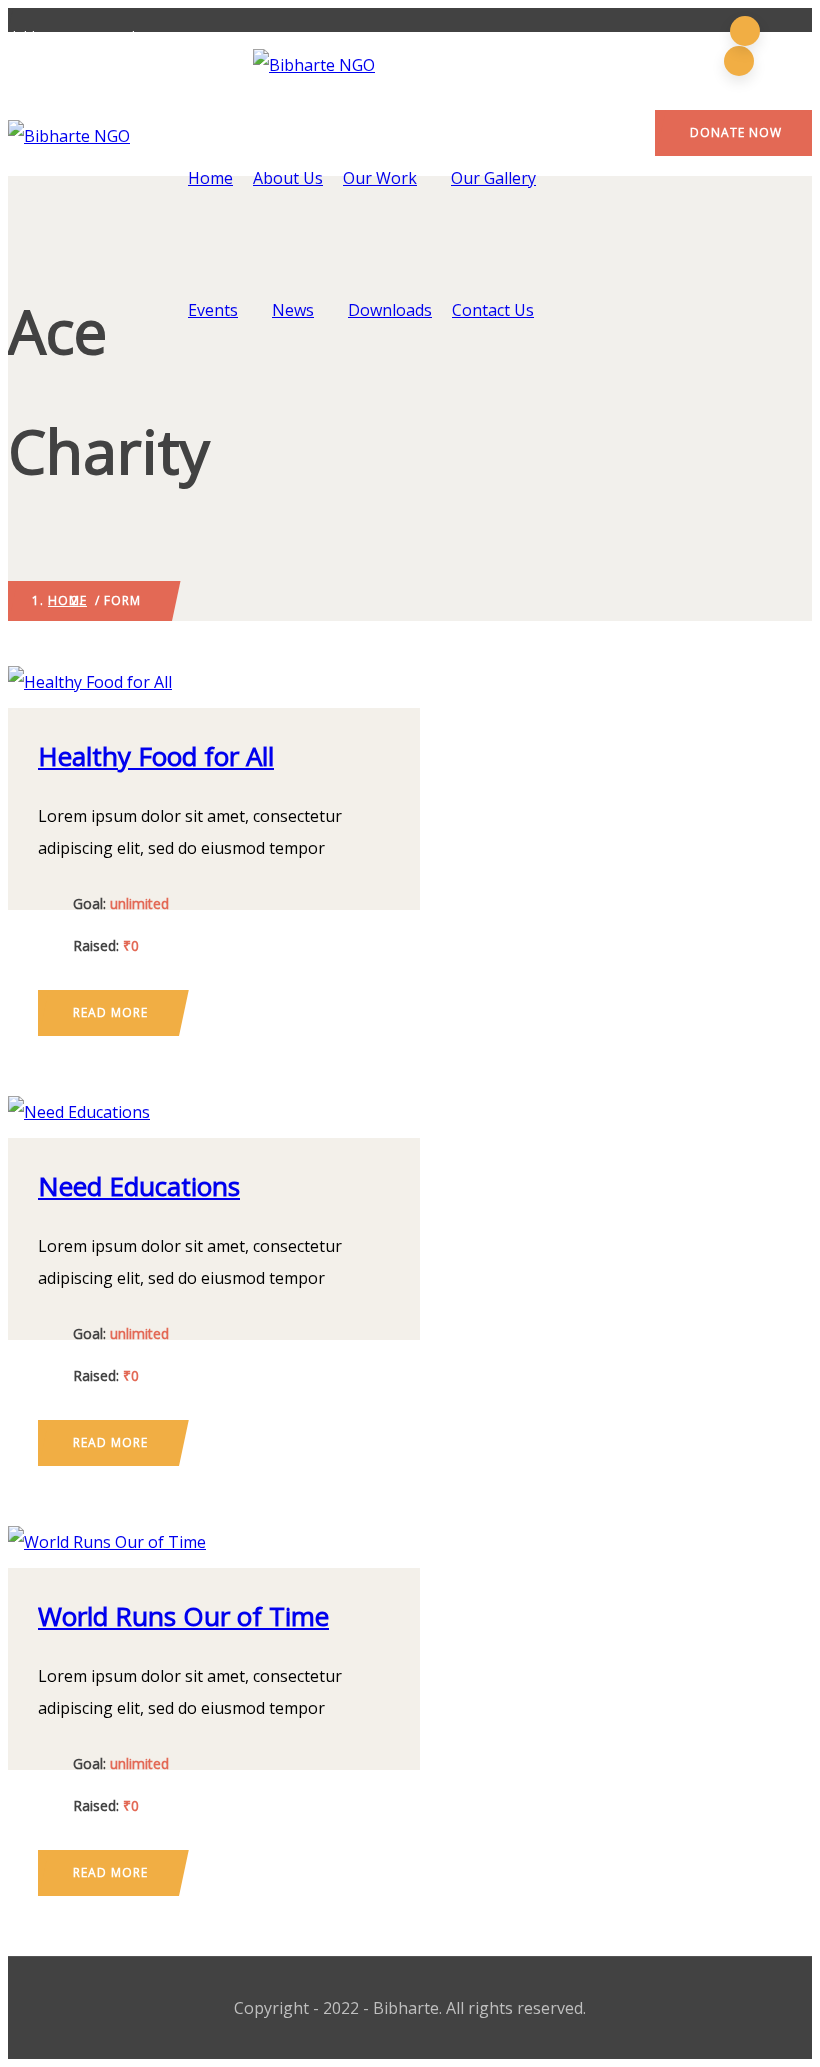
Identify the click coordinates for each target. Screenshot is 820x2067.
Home (210, 178)
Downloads (390, 310)
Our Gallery (493, 178)
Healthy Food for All (156, 756)
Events (213, 310)
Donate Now (736, 132)
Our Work (380, 178)
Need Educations (139, 1186)
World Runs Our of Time (183, 1616)
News (293, 310)
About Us (288, 178)
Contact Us (493, 310)
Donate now (214, 679)
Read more (110, 1012)
